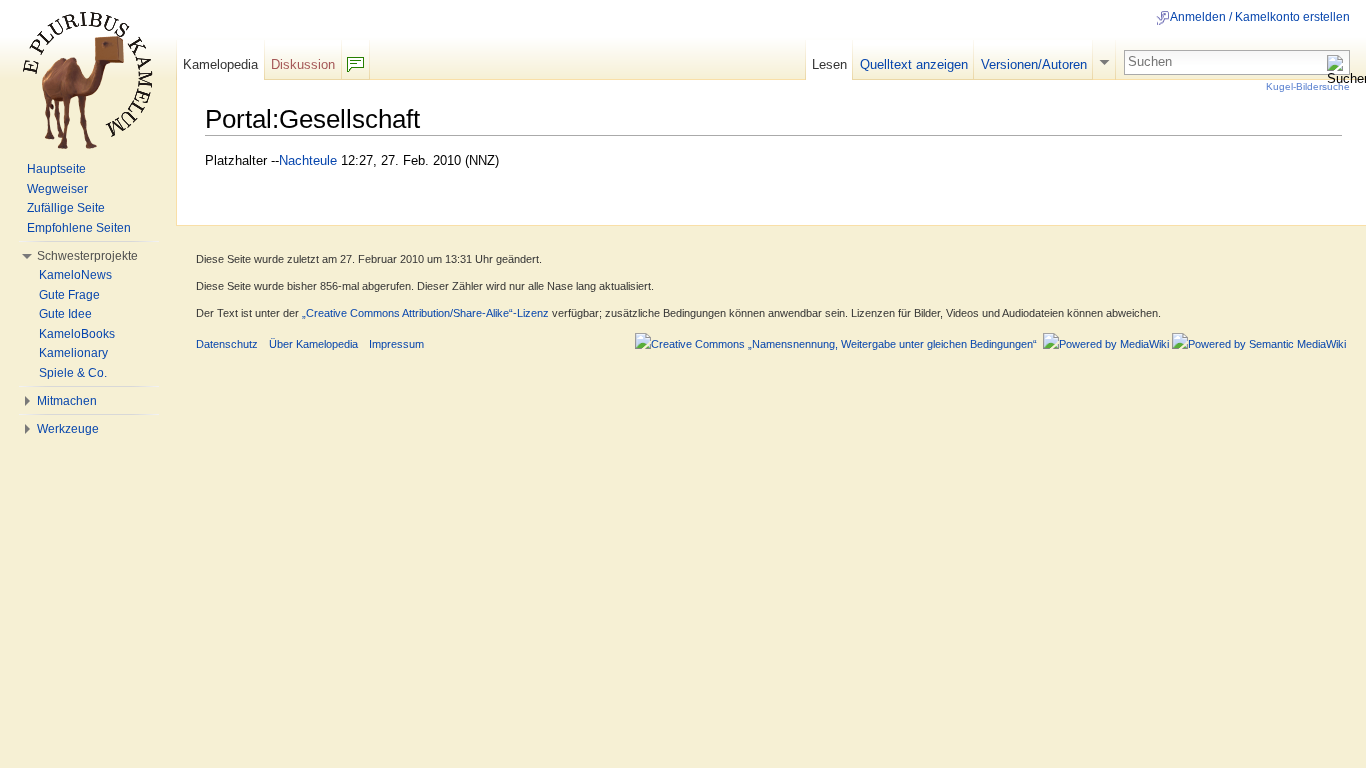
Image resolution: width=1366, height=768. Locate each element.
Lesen (829, 64)
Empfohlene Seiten (79, 228)
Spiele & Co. (73, 373)
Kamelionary (73, 353)
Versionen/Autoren (1034, 64)
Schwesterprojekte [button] (87, 256)
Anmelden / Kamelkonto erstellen (1260, 17)
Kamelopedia (220, 64)
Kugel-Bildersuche (1308, 86)
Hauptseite (56, 169)
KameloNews (75, 275)
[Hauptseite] (88, 80)
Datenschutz (227, 344)
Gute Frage (69, 295)
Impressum (396, 344)
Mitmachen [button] (67, 401)
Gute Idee (65, 314)
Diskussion (303, 64)
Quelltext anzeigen (914, 64)
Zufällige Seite (66, 208)
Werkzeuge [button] (68, 429)
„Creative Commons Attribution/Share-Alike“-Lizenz (425, 313)
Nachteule (308, 160)
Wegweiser (57, 189)
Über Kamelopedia (313, 344)
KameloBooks (77, 334)
